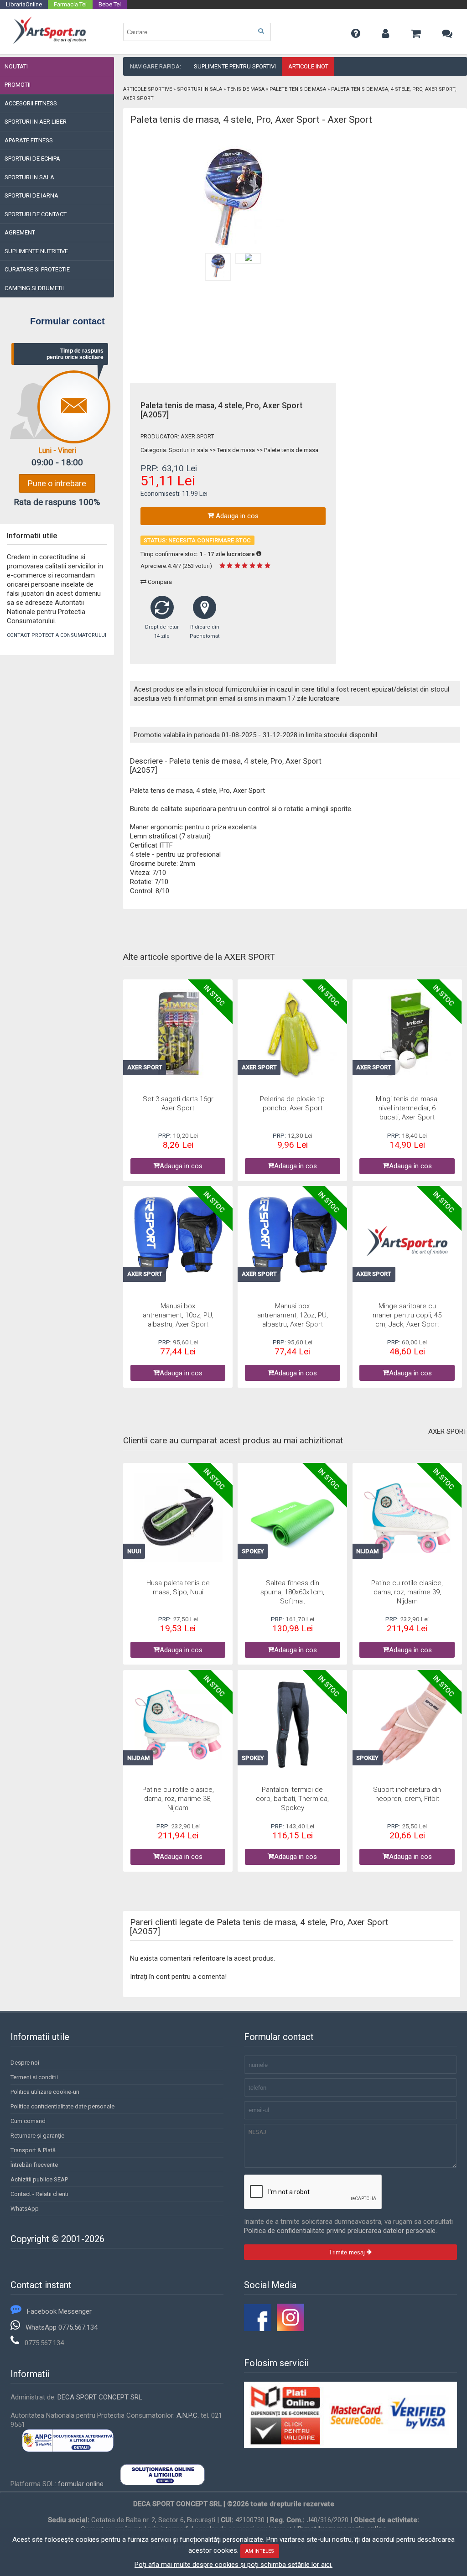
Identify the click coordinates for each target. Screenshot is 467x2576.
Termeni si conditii (34, 2077)
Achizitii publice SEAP (39, 2179)
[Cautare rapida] (261, 31)
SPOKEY (253, 1551)
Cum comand (28, 2121)
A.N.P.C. (188, 2415)
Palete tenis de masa (298, 89)
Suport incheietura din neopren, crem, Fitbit (407, 1794)
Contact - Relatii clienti (39, 2194)
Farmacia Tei (70, 4)
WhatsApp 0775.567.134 (62, 2327)
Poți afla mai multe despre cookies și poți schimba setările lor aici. (233, 2565)
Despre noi (25, 2063)
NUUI (134, 1551)
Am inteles (260, 2551)
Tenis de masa (246, 89)
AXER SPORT (197, 436)
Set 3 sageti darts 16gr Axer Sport (178, 1103)
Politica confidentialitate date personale (62, 2106)
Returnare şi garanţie (37, 2136)
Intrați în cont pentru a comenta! (178, 1977)
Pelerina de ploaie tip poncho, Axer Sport (292, 1103)
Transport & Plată (33, 2150)
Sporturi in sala (200, 89)
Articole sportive (148, 89)
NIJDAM (367, 1551)
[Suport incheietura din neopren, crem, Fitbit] (407, 1726)
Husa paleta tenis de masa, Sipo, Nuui (178, 1587)
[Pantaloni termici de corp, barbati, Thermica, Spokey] (293, 1726)
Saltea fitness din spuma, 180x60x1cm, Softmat (292, 1592)
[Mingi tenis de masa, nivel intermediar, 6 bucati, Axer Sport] (407, 1035)
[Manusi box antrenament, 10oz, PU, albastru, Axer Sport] (178, 1238)
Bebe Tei (110, 4)
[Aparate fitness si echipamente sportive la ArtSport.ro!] (49, 42)
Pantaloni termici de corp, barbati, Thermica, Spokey (292, 1798)
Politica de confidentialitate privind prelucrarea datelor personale (340, 2231)
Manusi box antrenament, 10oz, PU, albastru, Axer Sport (178, 1315)
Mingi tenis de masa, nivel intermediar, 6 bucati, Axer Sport (407, 1108)
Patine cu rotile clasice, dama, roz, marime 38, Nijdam (178, 1798)
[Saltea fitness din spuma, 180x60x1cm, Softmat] (293, 1519)
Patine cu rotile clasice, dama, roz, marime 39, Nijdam (407, 1592)
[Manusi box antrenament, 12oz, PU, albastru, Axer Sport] (293, 1238)
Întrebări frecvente (34, 2165)
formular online (81, 2484)
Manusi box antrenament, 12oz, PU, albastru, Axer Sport (293, 1315)
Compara (159, 582)
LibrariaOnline (24, 4)
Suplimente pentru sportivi (235, 66)
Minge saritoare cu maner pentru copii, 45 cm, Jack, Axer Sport (407, 1315)
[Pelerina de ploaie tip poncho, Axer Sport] (293, 1035)
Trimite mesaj (348, 2252)
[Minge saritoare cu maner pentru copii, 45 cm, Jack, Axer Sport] (407, 1242)
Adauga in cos (236, 516)
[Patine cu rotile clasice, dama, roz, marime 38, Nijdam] (178, 1726)
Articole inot (308, 66)
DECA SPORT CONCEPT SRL (100, 2397)
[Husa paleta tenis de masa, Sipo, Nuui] (178, 1519)
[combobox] (197, 32)
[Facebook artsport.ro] (258, 2329)
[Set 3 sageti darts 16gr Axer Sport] (178, 1035)
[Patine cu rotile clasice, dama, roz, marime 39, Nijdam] (407, 1519)
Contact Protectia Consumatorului (57, 635)
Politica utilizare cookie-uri (45, 2092)
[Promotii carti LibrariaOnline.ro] (291, 2329)
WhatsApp (25, 2209)
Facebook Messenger (59, 2311)
